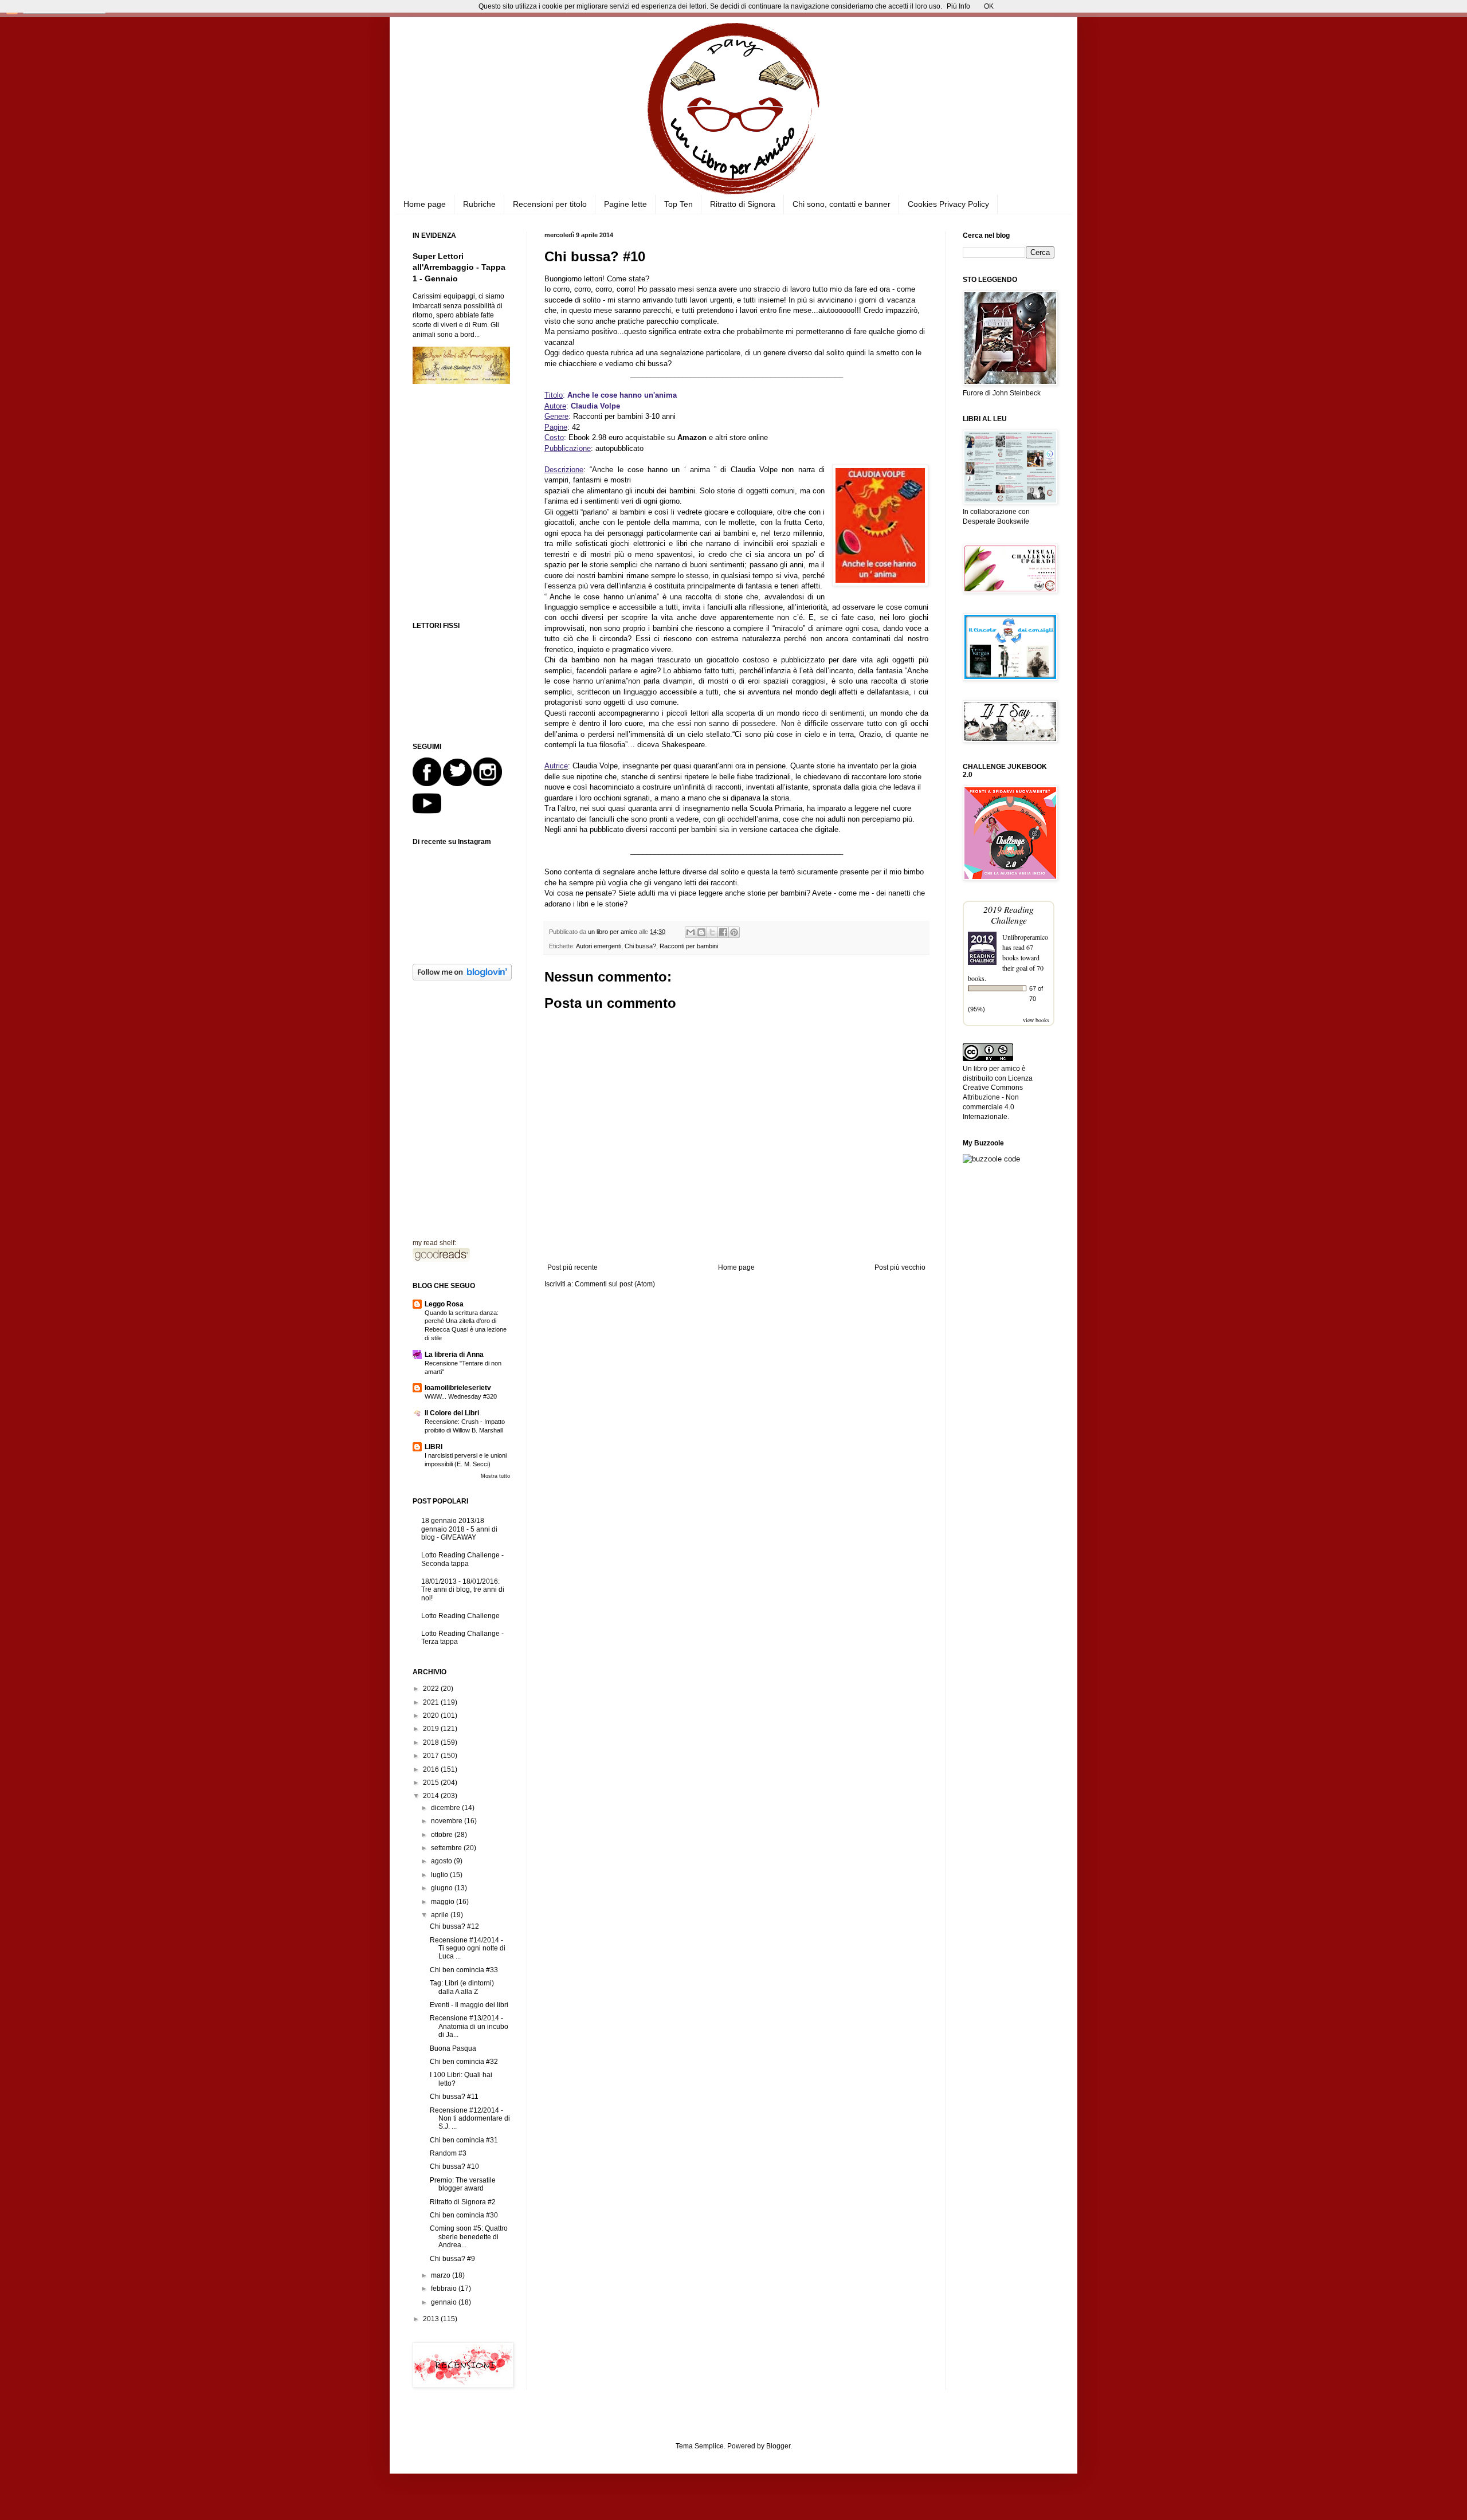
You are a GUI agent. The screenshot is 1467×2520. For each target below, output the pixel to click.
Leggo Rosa (444, 1304)
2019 (432, 1729)
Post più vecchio (900, 1267)
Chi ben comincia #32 (464, 2062)
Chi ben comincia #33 (464, 1970)
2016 (432, 1769)
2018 (432, 1742)
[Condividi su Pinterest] (734, 932)
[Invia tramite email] (691, 932)
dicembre (446, 1808)
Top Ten (678, 204)
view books (1036, 1020)
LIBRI (434, 1447)
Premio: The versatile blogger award (463, 2184)
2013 (432, 2319)
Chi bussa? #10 (454, 2166)
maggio (444, 1902)
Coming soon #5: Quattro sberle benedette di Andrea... (469, 2237)
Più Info (958, 6)
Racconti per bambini (689, 946)
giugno (443, 1888)
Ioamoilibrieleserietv (458, 1388)
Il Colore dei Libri (452, 1413)
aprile (441, 1915)
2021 (432, 1702)
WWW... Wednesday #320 (461, 1396)
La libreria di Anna (454, 1355)
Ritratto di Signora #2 (463, 2202)
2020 (432, 1716)
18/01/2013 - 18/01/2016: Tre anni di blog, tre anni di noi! (463, 1590)
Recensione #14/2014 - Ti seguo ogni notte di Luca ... (468, 1948)
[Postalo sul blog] (701, 932)
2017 (432, 1756)
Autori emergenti (599, 946)
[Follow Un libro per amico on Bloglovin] (462, 978)
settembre (447, 1848)
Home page (425, 204)
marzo (442, 2275)
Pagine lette (625, 204)
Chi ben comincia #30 (464, 2215)
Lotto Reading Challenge (460, 1616)
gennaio (445, 2302)
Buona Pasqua (453, 2048)
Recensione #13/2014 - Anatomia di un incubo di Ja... (469, 2026)
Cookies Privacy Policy (948, 204)
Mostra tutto (495, 1476)
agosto (442, 1861)
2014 (432, 1796)
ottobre (443, 1835)
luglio (440, 1875)
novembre (448, 1821)
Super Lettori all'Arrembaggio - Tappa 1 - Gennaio (459, 267)
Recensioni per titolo (550, 204)
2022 (432, 1689)
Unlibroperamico (1025, 937)
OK (989, 6)
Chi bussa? (640, 946)
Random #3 (448, 2153)
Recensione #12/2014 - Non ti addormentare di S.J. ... (470, 2119)
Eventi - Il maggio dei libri (469, 2005)
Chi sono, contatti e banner (842, 204)
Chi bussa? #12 (454, 1926)
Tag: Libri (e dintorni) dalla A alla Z (462, 1987)
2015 (432, 1783)
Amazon (692, 437)
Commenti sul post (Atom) (615, 1284)
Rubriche (479, 204)
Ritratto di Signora (743, 204)
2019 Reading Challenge (1009, 914)
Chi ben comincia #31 (464, 2140)
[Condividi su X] (712, 932)
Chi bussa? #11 (454, 2097)
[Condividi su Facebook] (723, 932)
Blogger (778, 2446)
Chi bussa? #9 (452, 2259)
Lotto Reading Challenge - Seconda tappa (462, 1559)
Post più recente (572, 1267)
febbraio (445, 2289)
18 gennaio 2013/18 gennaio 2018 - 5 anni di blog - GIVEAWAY (459, 1529)
